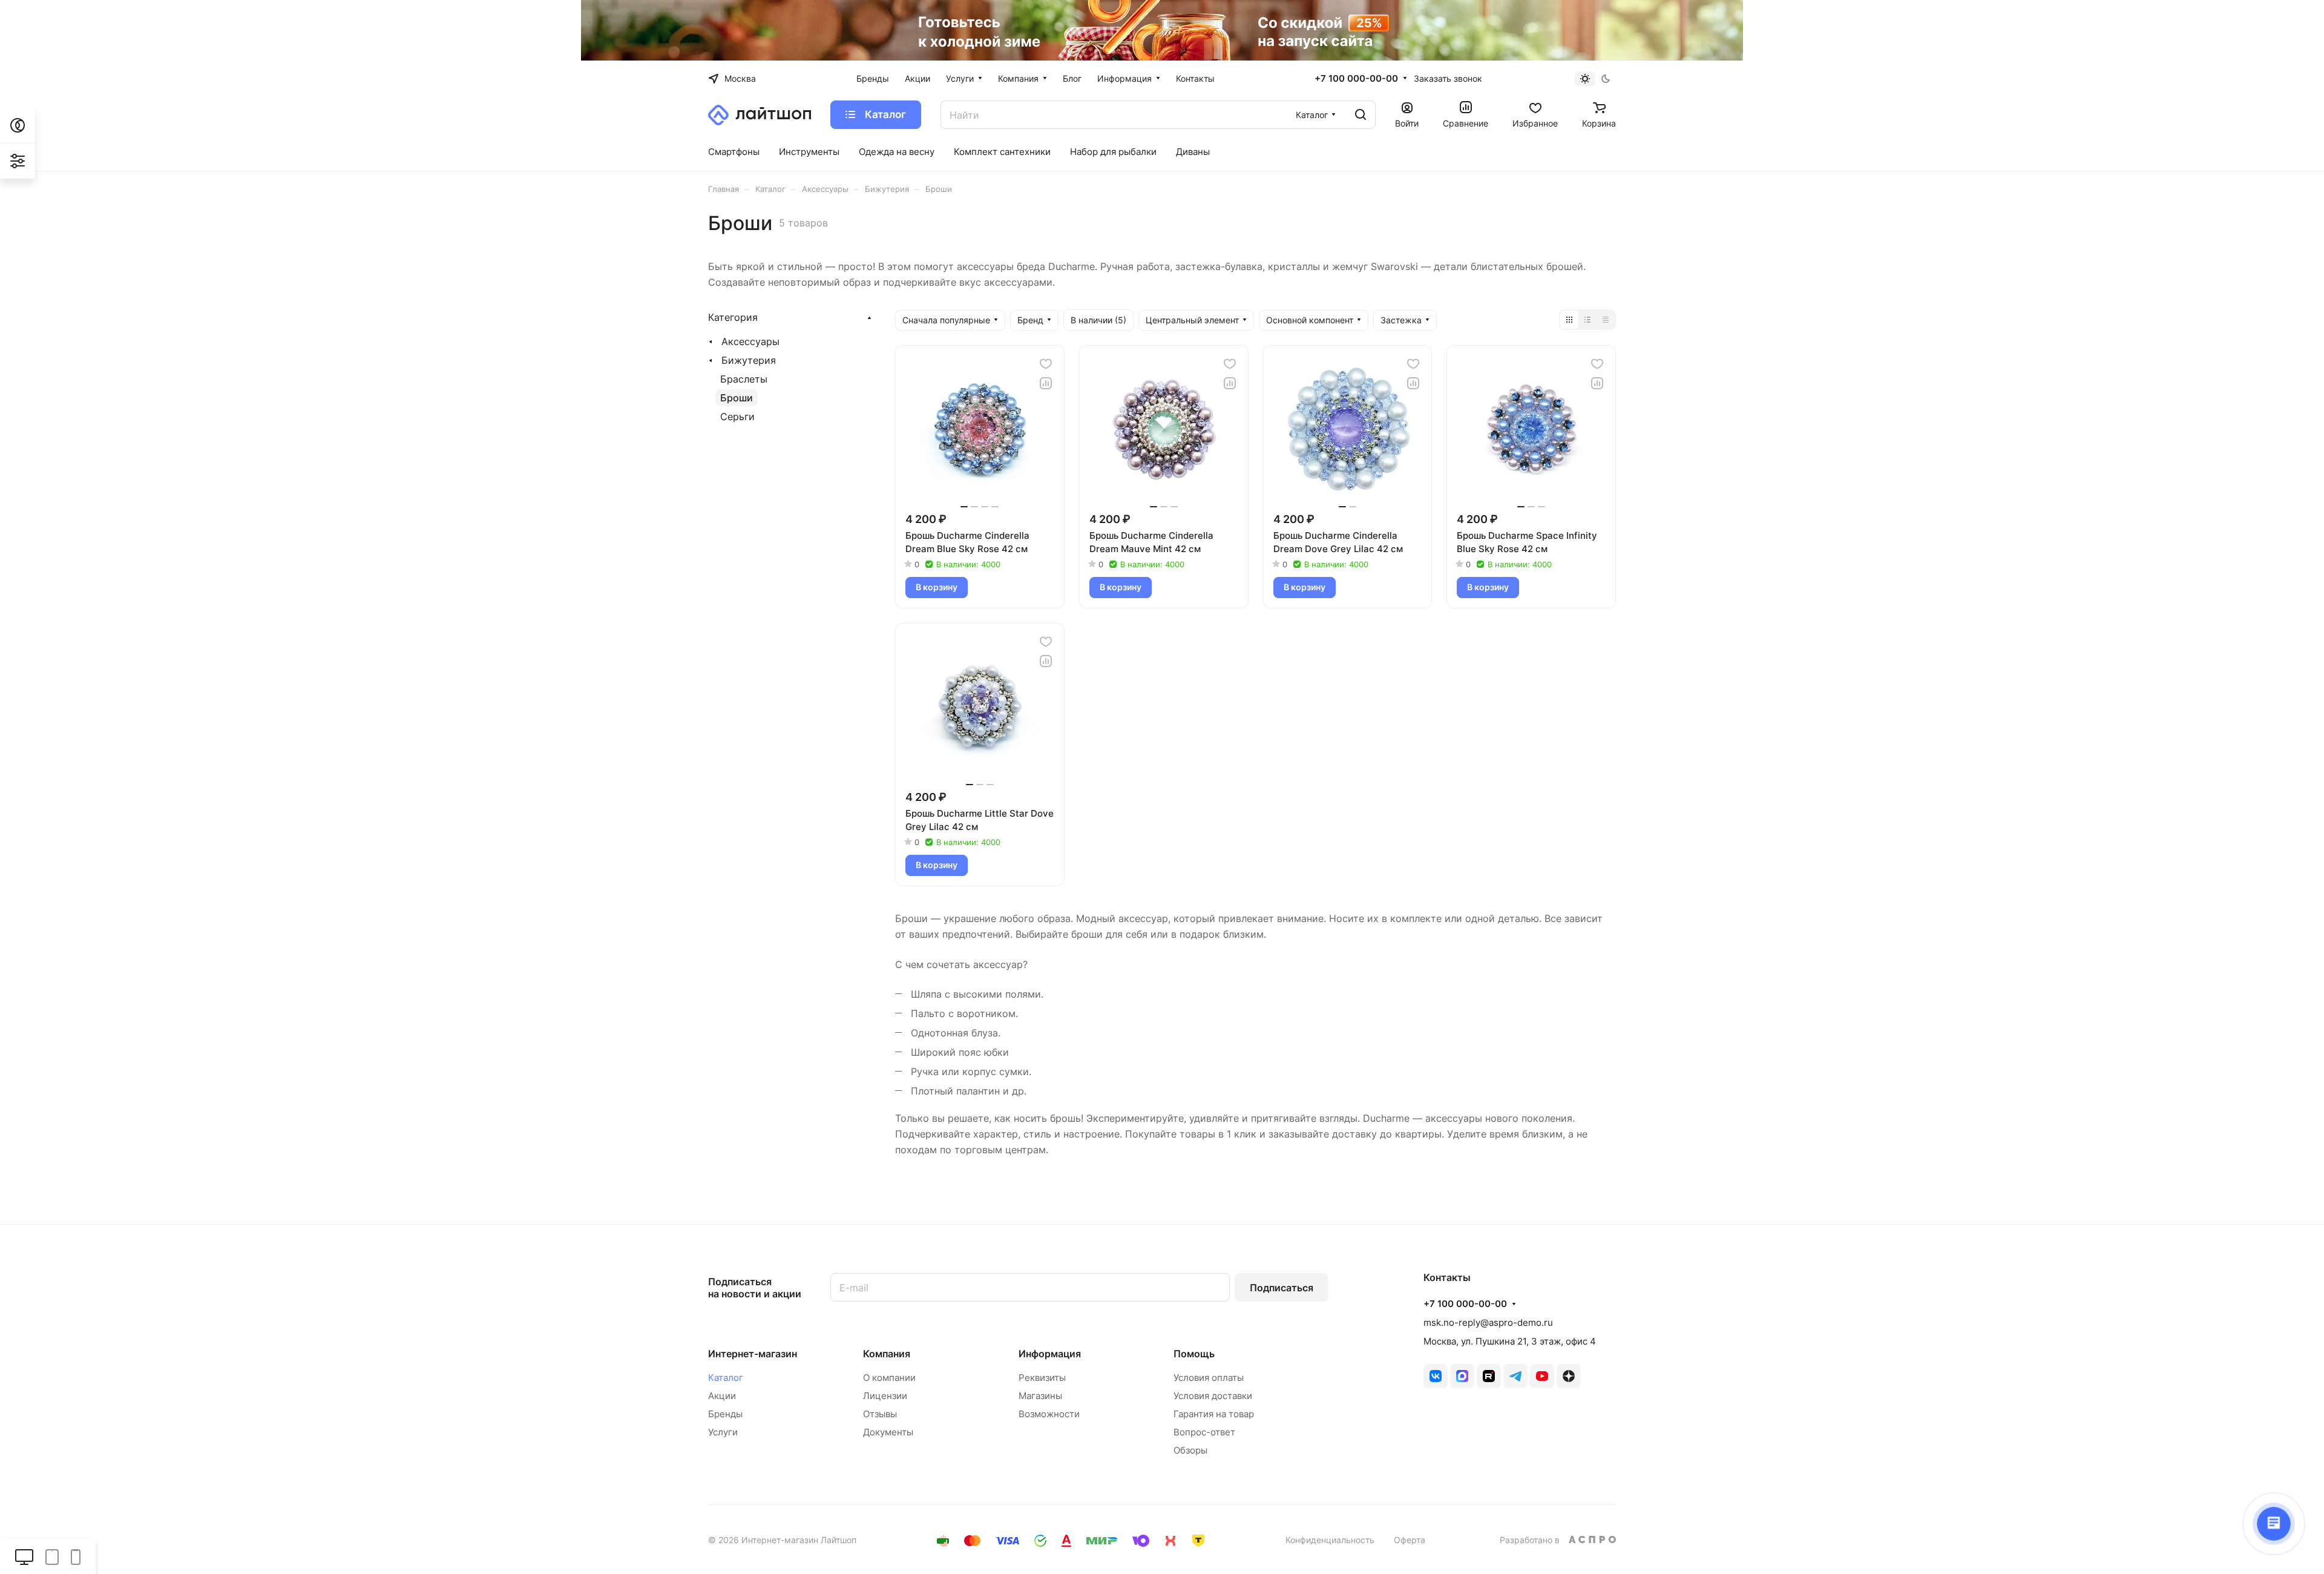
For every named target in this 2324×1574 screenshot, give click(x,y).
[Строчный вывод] (1587, 320)
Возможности (1049, 1414)
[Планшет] (52, 1556)
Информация (1050, 1354)
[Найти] (1361, 115)
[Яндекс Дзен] (1569, 1376)
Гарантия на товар (1214, 1414)
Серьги (737, 417)
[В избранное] (1046, 364)
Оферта (1410, 1540)
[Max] (1462, 1376)
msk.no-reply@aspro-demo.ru (1488, 1322)
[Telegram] (1515, 1376)
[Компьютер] (24, 1556)
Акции (722, 1396)
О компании (889, 1378)
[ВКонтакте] (1436, 1376)
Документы (888, 1432)
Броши (737, 398)
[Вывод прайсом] (1606, 320)
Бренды (725, 1414)
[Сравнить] (1046, 383)
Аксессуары (750, 341)
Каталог (726, 1378)
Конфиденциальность (1330, 1540)
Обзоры (1190, 1450)
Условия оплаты (1209, 1378)
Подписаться (1282, 1288)
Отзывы (880, 1414)
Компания (887, 1354)
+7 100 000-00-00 (1356, 79)
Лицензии (885, 1396)
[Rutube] (1489, 1376)
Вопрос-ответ (1204, 1432)
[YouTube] (1542, 1376)
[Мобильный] (76, 1556)
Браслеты (744, 379)
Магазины (1040, 1396)
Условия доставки (1213, 1396)
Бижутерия (749, 360)
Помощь (1194, 1354)
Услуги (723, 1432)
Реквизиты (1042, 1378)
